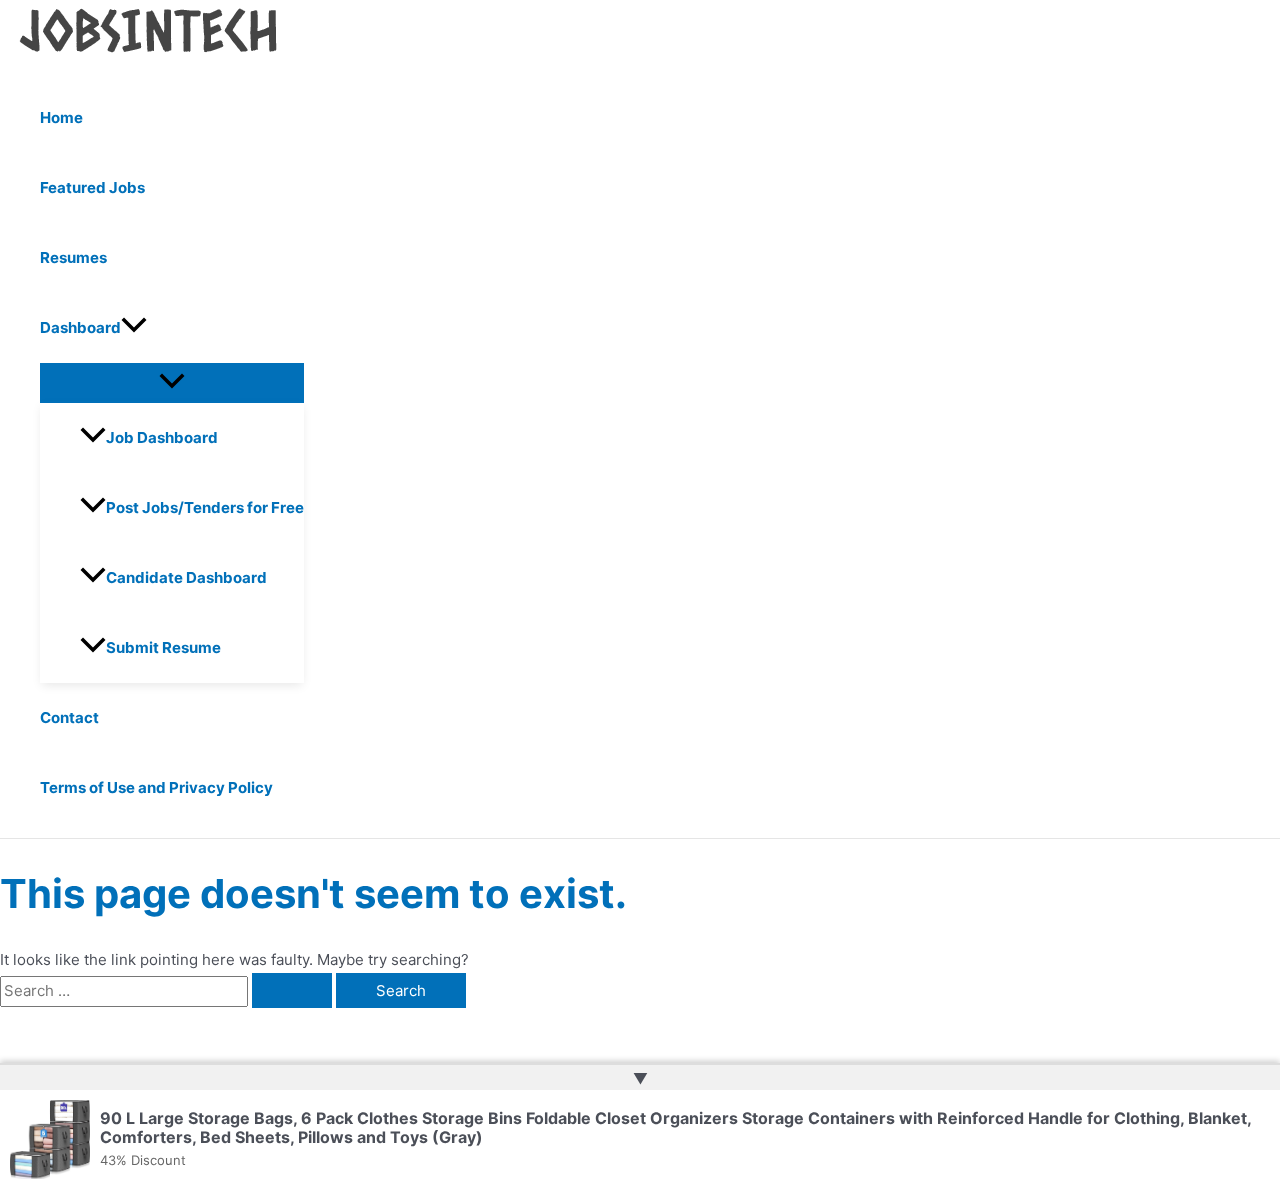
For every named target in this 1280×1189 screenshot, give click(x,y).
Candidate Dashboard (186, 577)
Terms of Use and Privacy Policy (156, 787)
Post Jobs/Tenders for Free (205, 507)
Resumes (73, 257)
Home (61, 117)
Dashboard (80, 327)
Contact (69, 717)
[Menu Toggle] (172, 382)
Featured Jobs (92, 187)
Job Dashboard (162, 437)
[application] (134, 328)
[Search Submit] (292, 990)
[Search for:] (168, 990)
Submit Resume (163, 647)
